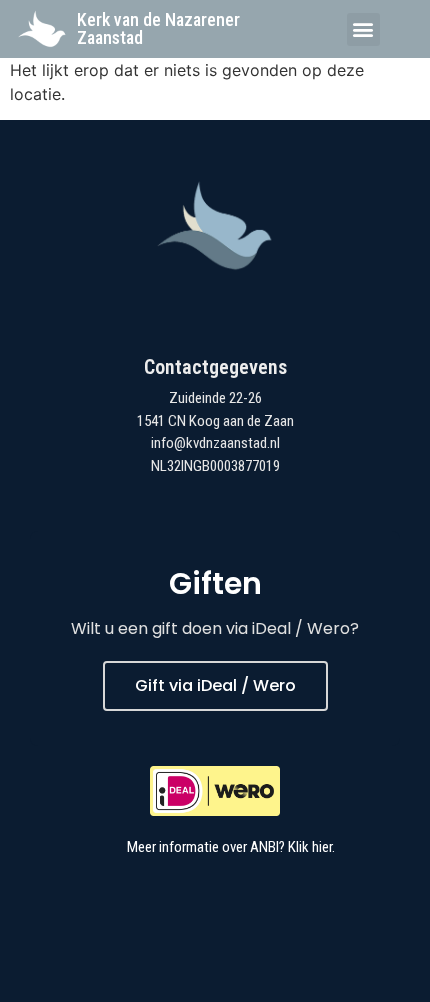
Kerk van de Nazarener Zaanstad (158, 28)
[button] (363, 29)
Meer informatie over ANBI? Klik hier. (231, 847)
